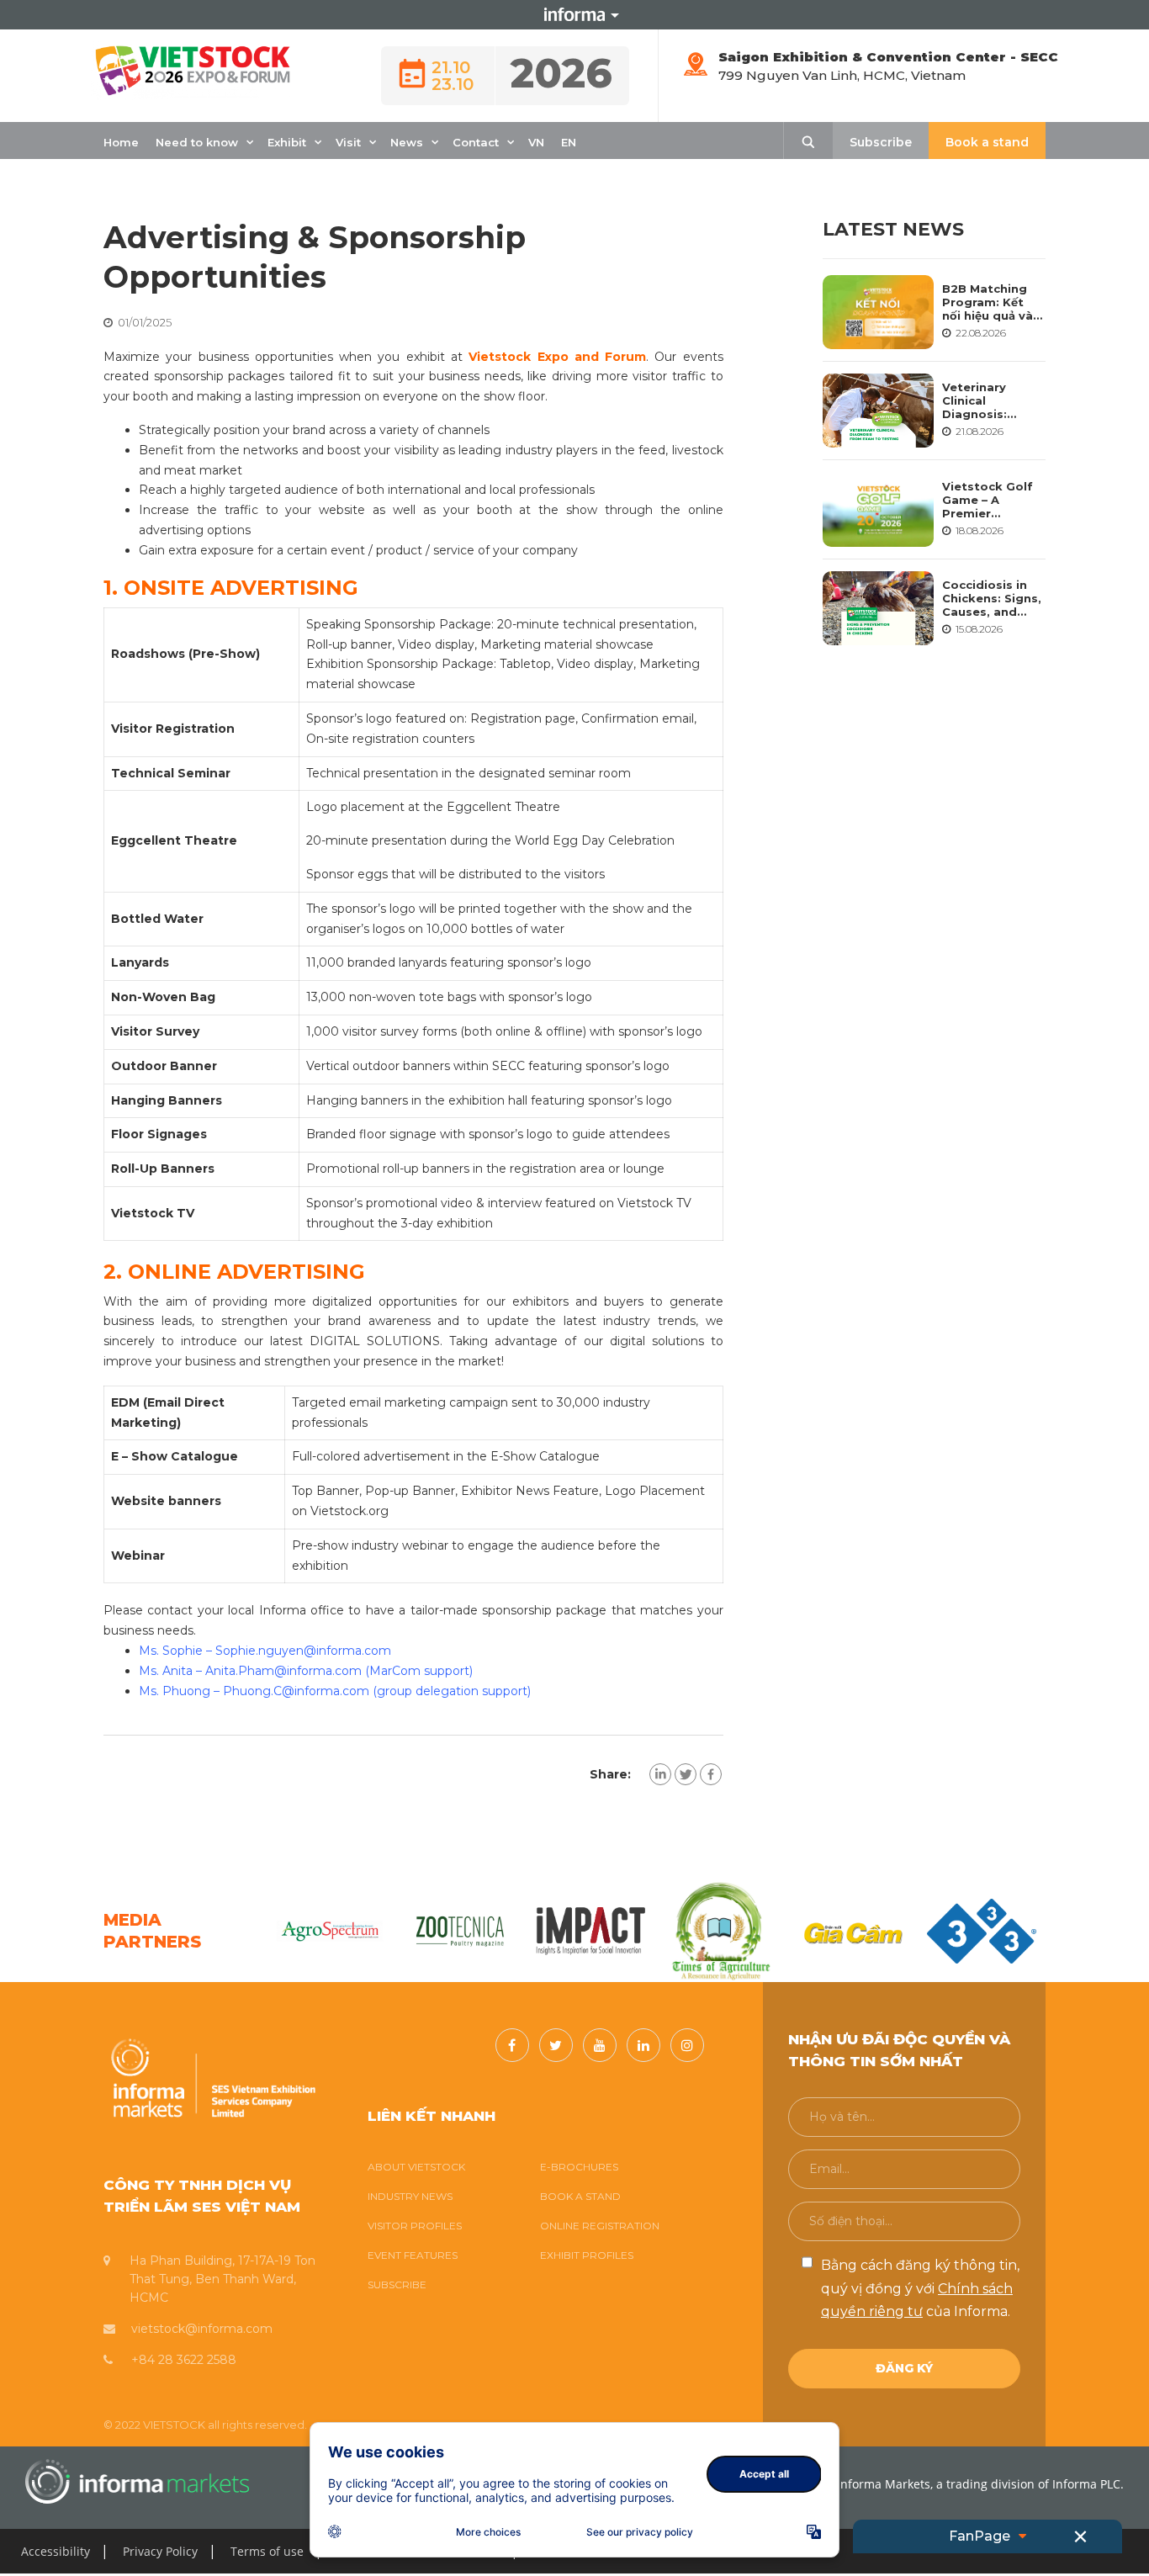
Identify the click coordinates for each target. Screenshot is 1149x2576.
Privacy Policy (160, 2551)
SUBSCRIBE (397, 2284)
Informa (574, 14)
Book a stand (987, 142)
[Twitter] (686, 1774)
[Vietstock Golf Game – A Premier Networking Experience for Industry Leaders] (879, 509)
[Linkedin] (660, 1774)
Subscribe (881, 142)
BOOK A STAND (580, 2196)
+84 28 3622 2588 (184, 2360)
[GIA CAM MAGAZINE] (461, 1931)
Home (121, 142)
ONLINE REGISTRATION (600, 2226)
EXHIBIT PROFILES (587, 2255)
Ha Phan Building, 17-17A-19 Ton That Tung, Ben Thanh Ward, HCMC (222, 2279)
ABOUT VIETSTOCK (416, 2167)
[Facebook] (711, 1774)
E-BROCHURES (579, 2167)
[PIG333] (591, 1931)
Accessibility (56, 2551)
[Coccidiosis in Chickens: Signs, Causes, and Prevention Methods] (879, 608)
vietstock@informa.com (202, 2329)
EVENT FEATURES (413, 2255)
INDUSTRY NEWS (410, 2196)
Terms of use (267, 2551)
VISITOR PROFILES (415, 2226)
